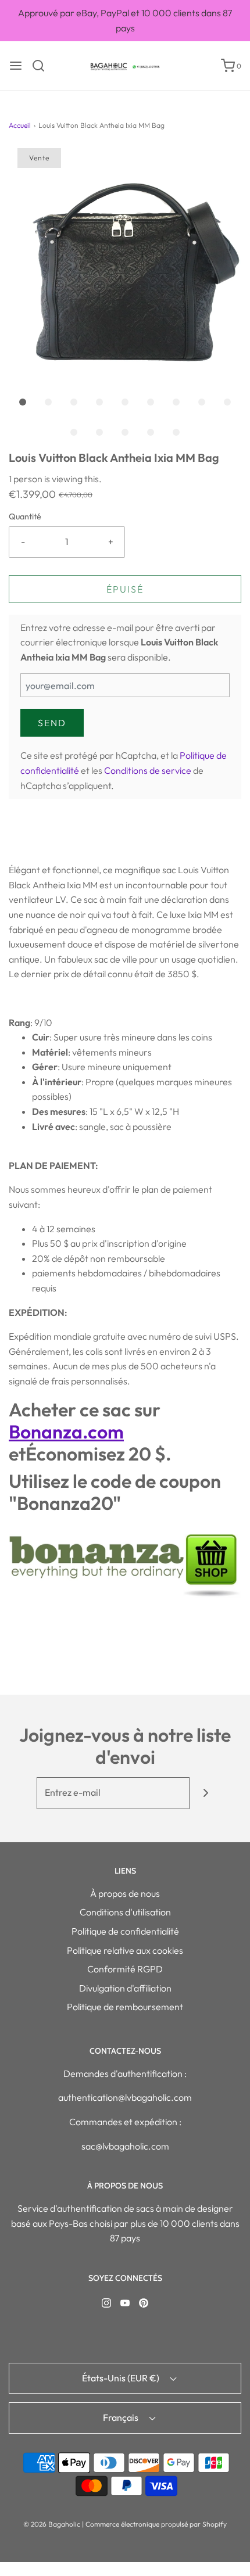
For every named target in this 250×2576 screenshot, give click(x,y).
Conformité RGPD (125, 1969)
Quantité (25, 516)
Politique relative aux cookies (125, 1950)
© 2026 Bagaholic (52, 2524)
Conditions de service (148, 770)
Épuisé (125, 589)
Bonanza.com (66, 1431)
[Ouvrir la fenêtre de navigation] (16, 66)
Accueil (20, 125)
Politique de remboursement (125, 2007)
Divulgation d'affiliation (125, 1988)
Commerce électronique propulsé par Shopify (156, 2524)
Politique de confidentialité (125, 1931)
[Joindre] (206, 1793)
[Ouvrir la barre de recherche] (43, 66)
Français (122, 2417)
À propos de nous (125, 1893)
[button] (125, 264)
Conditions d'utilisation (125, 1912)
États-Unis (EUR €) (122, 2378)
